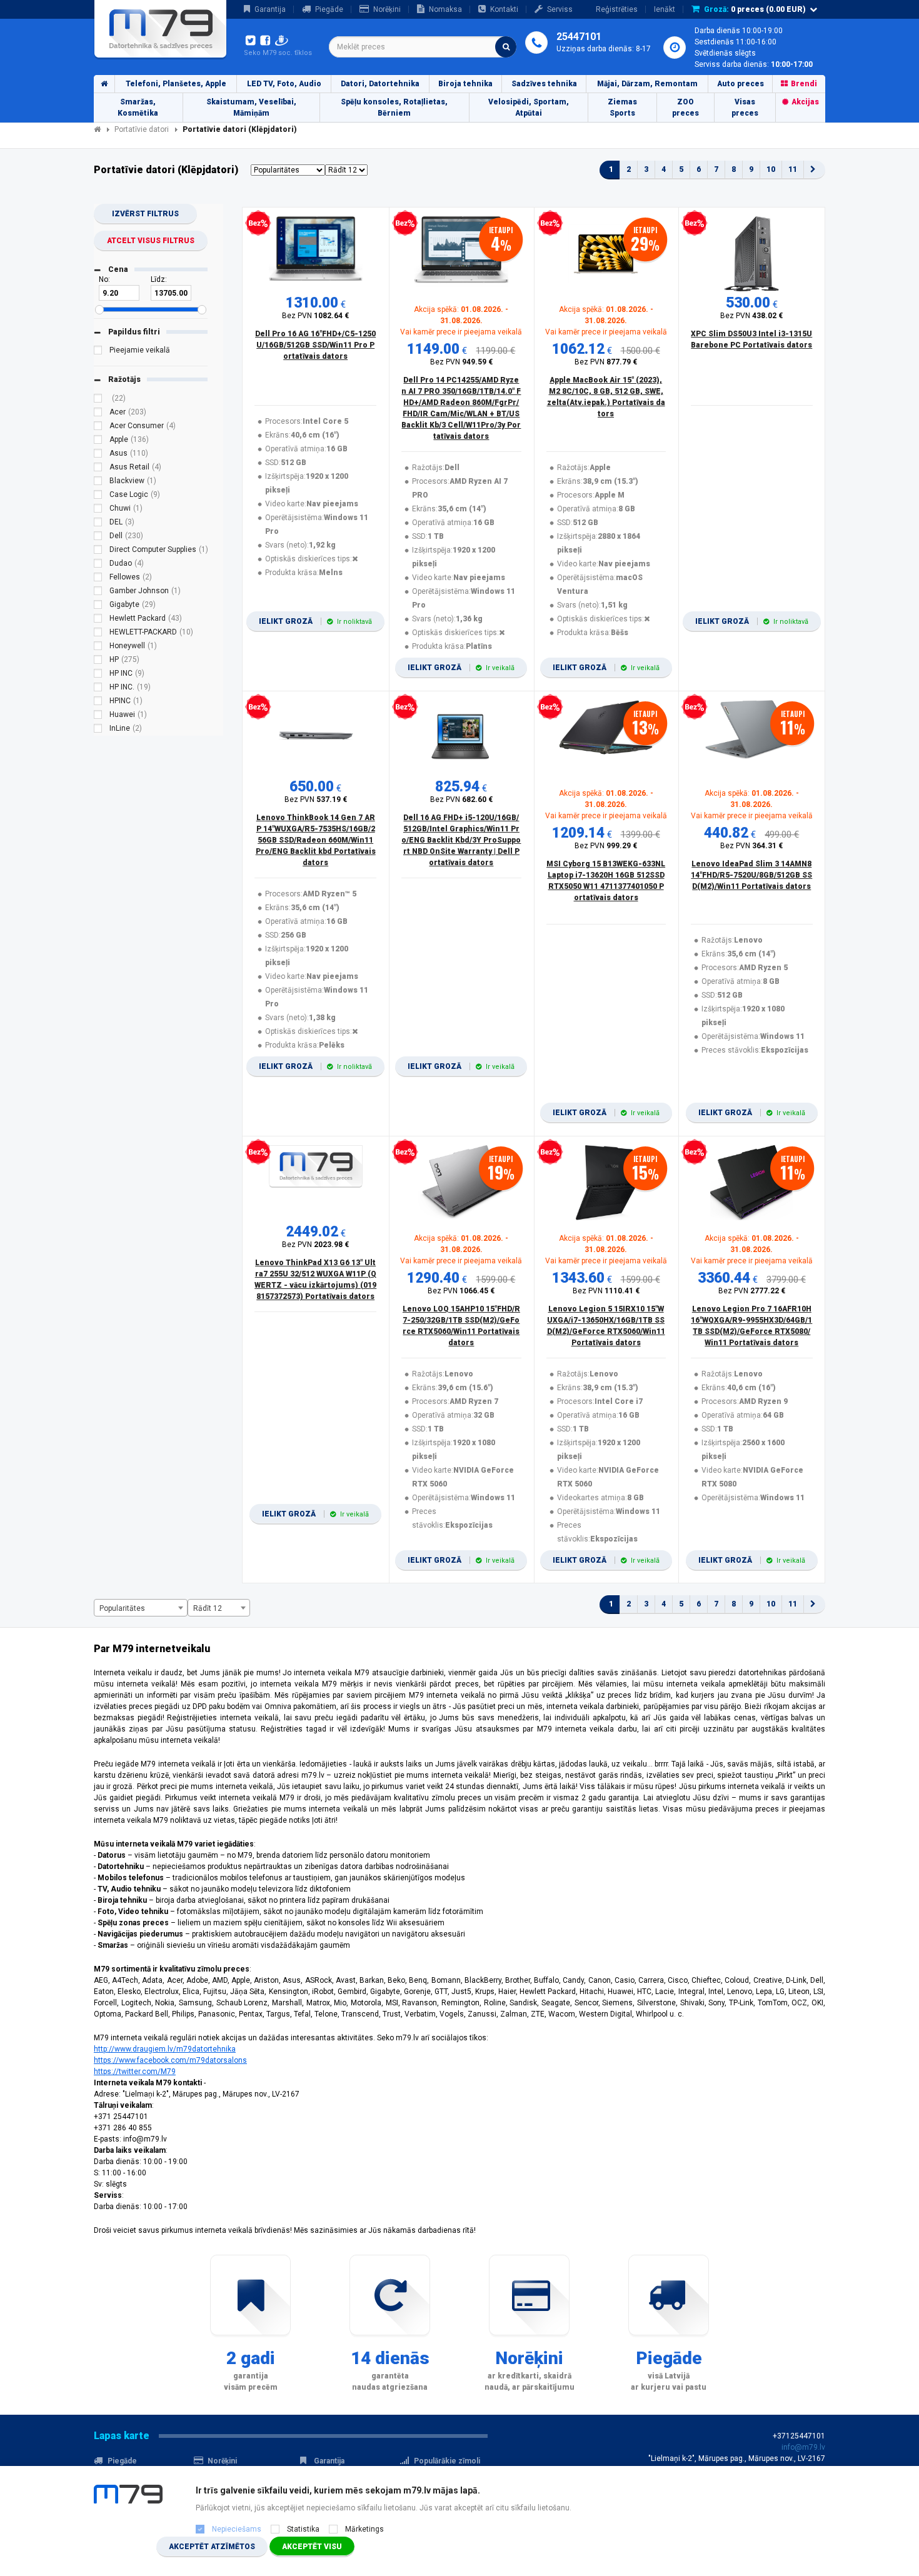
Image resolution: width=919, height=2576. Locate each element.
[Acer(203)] (98, 414)
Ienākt (665, 9)
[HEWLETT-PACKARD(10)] (98, 634)
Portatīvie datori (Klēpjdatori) (240, 129)
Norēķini (387, 9)
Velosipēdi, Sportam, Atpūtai (529, 108)
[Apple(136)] (98, 441)
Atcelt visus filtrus (151, 241)
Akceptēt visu (312, 2547)
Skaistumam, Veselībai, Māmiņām (251, 108)
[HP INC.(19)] (98, 689)
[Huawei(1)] (98, 716)
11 (793, 169)
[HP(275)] (98, 661)
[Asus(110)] (98, 455)
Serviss (560, 9)
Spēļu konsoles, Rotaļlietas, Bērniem (394, 108)
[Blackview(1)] (98, 483)
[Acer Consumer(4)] (98, 428)
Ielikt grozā (315, 621)
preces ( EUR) (755, 9)
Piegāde (329, 9)
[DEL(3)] (98, 524)
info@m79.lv (803, 2447)
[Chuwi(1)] (98, 510)
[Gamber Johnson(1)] (98, 593)
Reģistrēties (617, 9)
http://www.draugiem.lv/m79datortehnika (165, 2049)
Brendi (804, 84)
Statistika (303, 2529)
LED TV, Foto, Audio (284, 84)
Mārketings (364, 2529)
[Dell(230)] (98, 538)
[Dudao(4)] (98, 565)
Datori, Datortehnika (380, 84)
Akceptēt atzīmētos (212, 2547)
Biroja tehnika (465, 84)
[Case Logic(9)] (98, 496)
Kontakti (504, 9)
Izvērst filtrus (145, 214)
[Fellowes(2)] (98, 579)
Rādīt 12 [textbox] (208, 1608)
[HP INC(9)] (98, 675)
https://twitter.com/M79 (135, 2072)
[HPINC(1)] (98, 703)
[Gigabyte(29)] (98, 606)
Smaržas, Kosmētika (138, 108)
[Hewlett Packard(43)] (98, 620)
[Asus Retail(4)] (98, 469)
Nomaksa (445, 9)
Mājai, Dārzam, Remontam (647, 84)
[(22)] (98, 400)
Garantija (270, 9)
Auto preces (741, 84)
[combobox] (423, 47)
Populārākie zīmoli (447, 2461)
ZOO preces (685, 108)
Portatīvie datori (142, 129)
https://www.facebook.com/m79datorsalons (170, 2060)
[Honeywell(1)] (98, 648)
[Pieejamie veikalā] (98, 352)
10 (771, 169)
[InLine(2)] (98, 730)
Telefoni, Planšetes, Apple (176, 84)
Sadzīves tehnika (544, 84)
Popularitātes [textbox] (122, 1608)
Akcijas (805, 102)
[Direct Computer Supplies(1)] (98, 551)
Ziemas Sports (622, 108)
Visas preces (745, 108)
